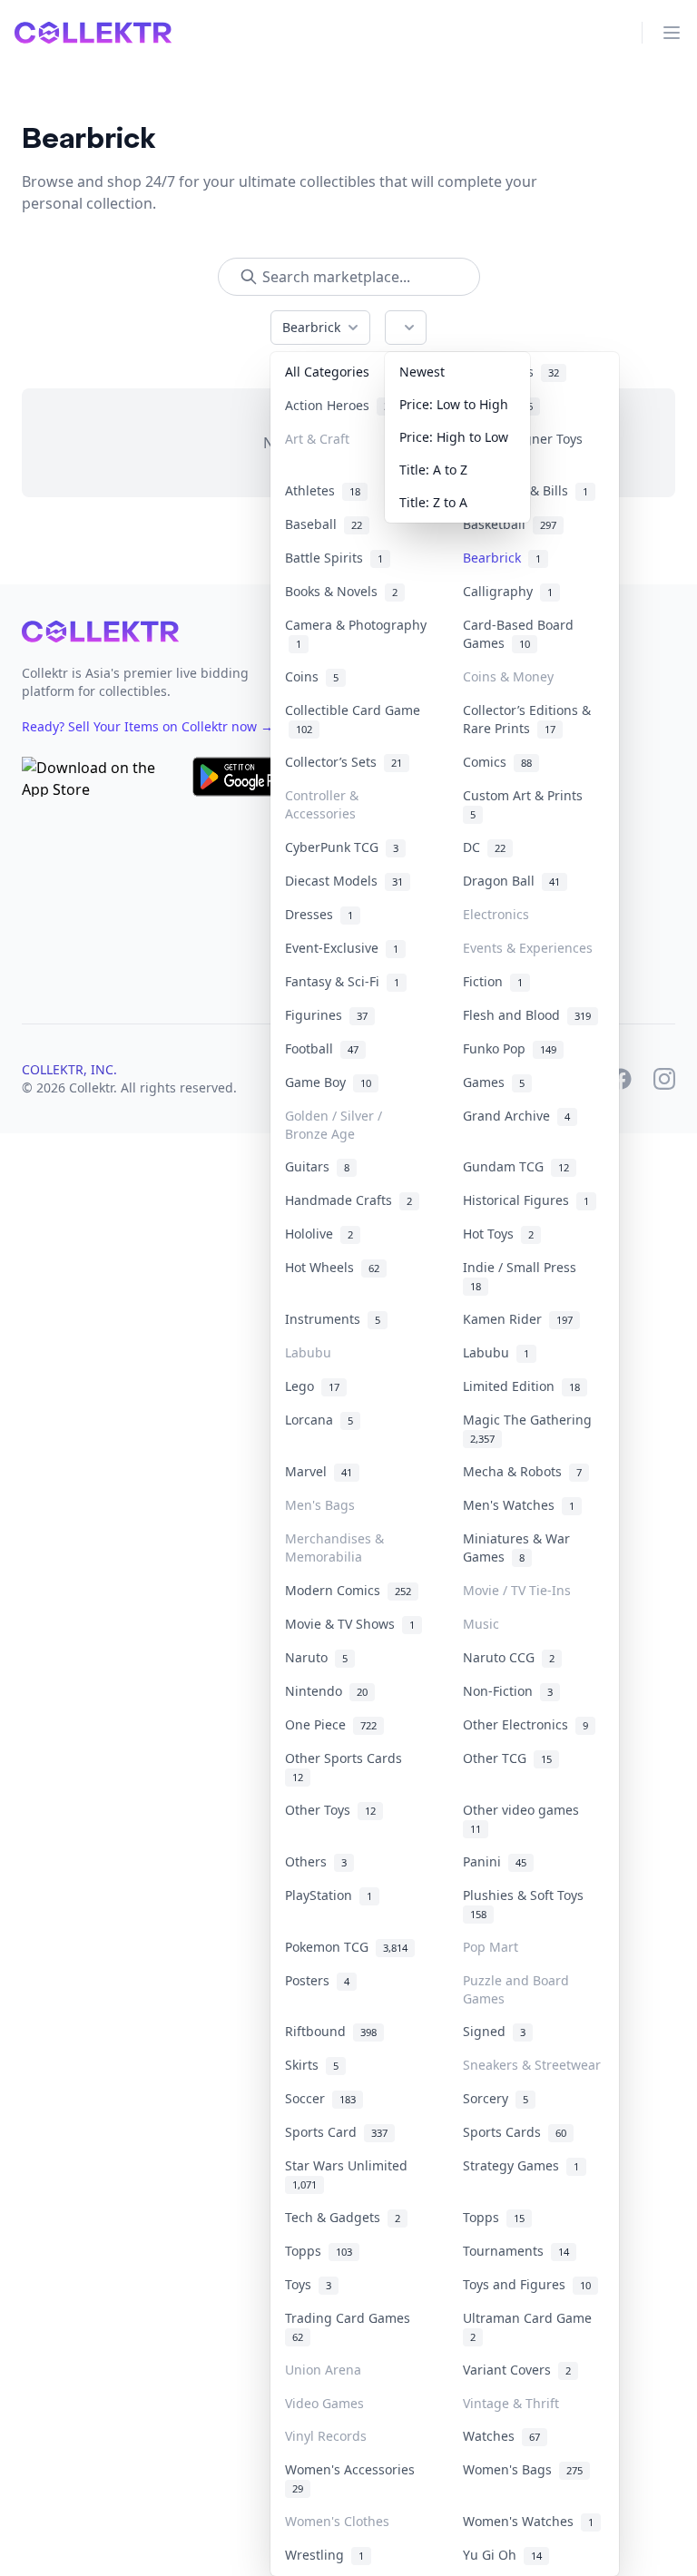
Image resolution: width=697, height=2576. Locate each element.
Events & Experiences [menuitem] (528, 948)
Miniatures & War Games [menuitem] (516, 1548)
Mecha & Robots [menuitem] (522, 1471)
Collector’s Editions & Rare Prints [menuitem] (527, 719)
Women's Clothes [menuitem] (337, 2521)
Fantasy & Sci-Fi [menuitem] (342, 981)
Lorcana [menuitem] (319, 1420)
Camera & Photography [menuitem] (356, 634)
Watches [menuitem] (501, 2436)
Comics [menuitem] (497, 762)
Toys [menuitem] (308, 2284)
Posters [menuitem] (317, 1980)
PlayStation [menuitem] (329, 1895)
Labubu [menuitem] (308, 1352)
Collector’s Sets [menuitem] (344, 762)
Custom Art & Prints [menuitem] (526, 804)
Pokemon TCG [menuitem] (346, 1947)
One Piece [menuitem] (331, 1724)
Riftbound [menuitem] (331, 2031)
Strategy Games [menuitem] (521, 2165)
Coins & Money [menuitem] (508, 676)
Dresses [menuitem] (319, 914)
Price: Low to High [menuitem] (454, 404)
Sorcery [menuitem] (496, 2098)
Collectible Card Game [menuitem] (353, 719)
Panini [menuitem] (495, 1861)
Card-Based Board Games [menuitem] (518, 634)
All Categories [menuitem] (327, 372)
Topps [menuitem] (494, 2217)
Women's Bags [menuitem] (523, 2469)
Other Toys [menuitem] (330, 1810)
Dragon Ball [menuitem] (511, 881)
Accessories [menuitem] (511, 372)
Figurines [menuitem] (326, 1015)
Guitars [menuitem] (317, 1166)
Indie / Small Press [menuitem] (523, 1276)
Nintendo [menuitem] (326, 1691)
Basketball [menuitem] (510, 524)
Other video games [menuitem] (525, 1818)
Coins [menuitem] (312, 676)
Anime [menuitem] (498, 405)
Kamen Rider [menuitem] (518, 1319)
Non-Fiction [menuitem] (508, 1691)
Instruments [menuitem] (333, 1319)
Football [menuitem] (322, 1048)
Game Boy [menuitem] (328, 1082)
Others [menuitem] (316, 1861)
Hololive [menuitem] (319, 1234)
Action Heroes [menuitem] (340, 405)
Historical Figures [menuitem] (526, 1200)
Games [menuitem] (494, 1082)
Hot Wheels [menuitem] (332, 1267)
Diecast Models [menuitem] (344, 881)
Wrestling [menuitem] (324, 2555)
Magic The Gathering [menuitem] (531, 1428)
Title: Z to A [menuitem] (433, 502)
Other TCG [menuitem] (507, 1758)
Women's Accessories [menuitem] (353, 2478)
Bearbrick (311, 327)
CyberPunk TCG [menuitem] (342, 847)
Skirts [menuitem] (312, 2065)
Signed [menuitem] (494, 2031)
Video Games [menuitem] (324, 2403)
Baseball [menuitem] (324, 524)
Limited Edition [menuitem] (521, 1386)
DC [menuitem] (484, 847)
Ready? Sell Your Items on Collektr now (147, 726)
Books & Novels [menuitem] (341, 591)
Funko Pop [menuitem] (510, 1048)
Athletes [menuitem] (323, 490)
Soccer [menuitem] (320, 2098)
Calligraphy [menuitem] (508, 591)
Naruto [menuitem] (316, 1657)
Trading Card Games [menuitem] (351, 2326)
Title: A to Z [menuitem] (433, 470)
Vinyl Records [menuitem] (326, 2436)
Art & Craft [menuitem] (317, 439)
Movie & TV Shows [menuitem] (350, 1624)
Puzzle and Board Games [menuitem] (516, 1989)
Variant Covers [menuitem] (517, 2370)
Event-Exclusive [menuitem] (342, 948)
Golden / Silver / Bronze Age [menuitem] (334, 1125)
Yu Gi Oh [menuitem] (502, 2555)
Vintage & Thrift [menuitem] (511, 2403)
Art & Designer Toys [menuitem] (526, 447)
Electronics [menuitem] (496, 914)
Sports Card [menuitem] (336, 2132)
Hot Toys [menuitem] (498, 1234)
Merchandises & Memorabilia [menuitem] (334, 1548)
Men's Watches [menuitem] (519, 1505)
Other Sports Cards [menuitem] (347, 1767)
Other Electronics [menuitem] (525, 1724)
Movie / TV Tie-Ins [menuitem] (517, 1590)
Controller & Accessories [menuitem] (322, 804)
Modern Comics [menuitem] (348, 1590)
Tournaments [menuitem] (516, 2251)
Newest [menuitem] (422, 372)
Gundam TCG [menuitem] (516, 1166)
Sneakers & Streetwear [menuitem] (532, 2065)
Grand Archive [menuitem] (516, 1116)
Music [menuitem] (481, 1624)
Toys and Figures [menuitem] (527, 2284)
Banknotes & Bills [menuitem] (525, 490)
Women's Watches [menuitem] (528, 2521)
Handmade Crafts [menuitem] (348, 1200)
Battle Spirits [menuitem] (334, 558)
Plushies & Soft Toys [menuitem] (527, 1904)
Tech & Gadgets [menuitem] (343, 2217)
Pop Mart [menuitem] (491, 1947)
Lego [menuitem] (312, 1386)
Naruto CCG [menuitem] (509, 1657)
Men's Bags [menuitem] (320, 1505)
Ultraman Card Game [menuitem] (531, 2326)
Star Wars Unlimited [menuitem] (350, 2174)
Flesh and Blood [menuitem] (527, 1015)
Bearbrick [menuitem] (502, 558)
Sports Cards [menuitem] (515, 2132)
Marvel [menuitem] (319, 1471)
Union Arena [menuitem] (323, 2370)
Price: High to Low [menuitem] (454, 437)
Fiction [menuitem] (493, 981)
